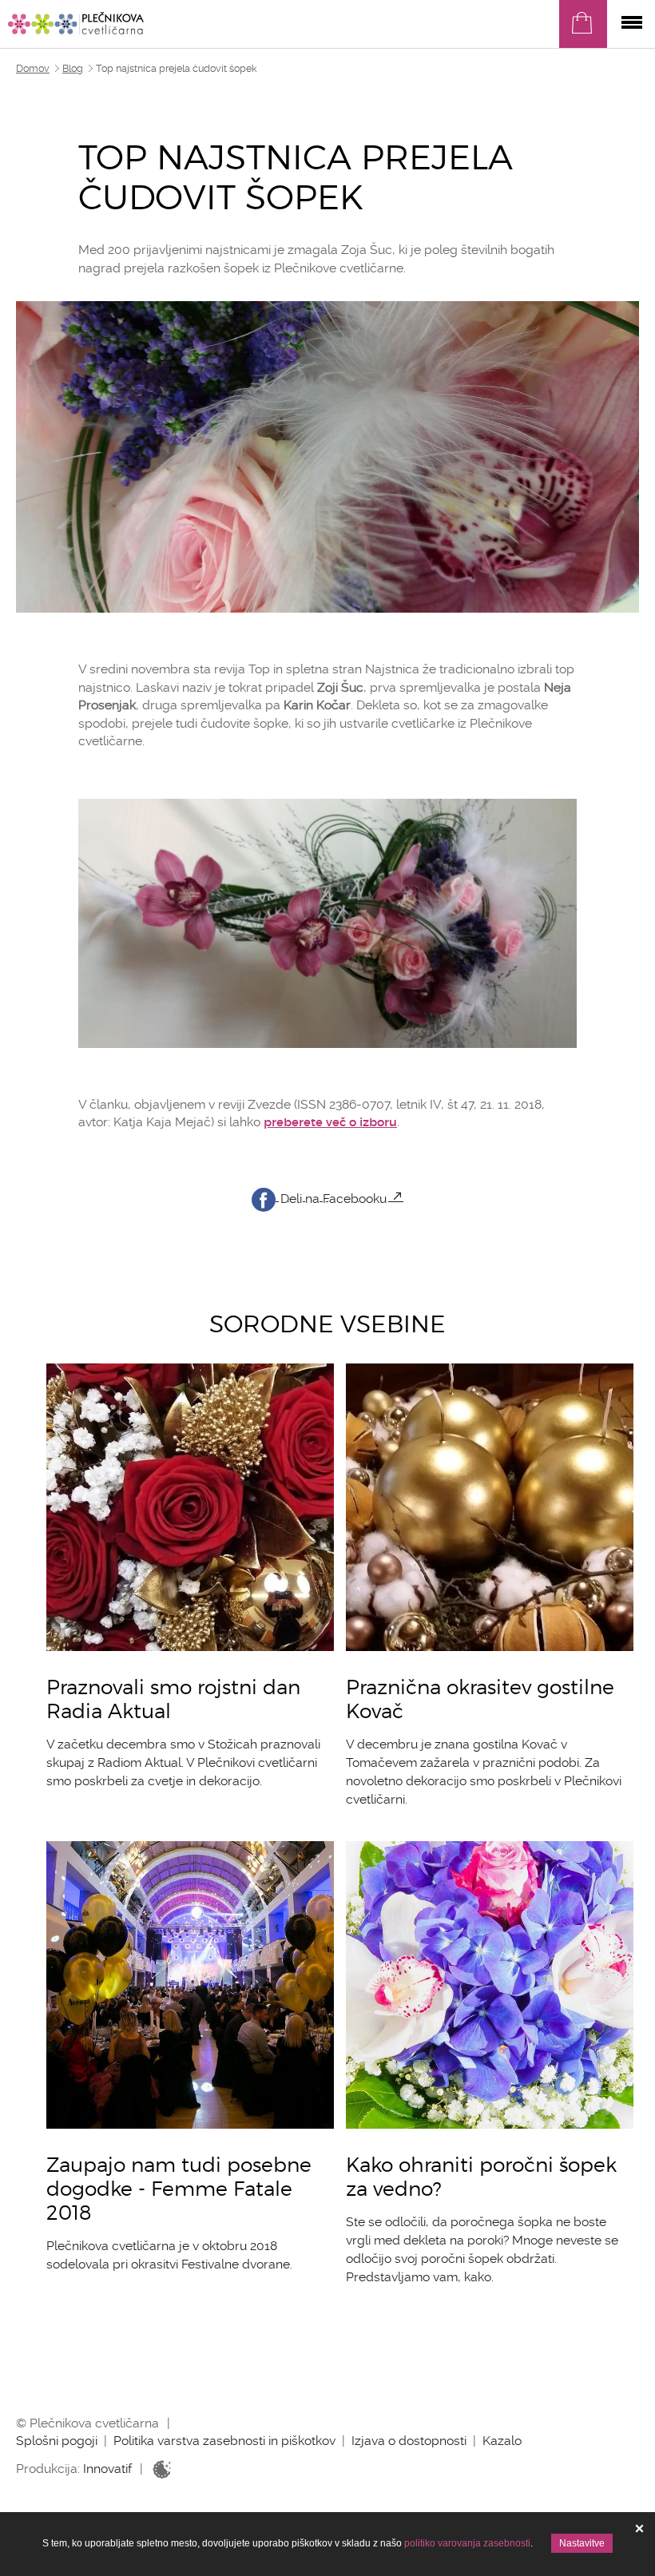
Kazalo (502, 2441)
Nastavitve (582, 2543)
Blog (73, 69)
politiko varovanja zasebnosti (467, 2543)
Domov (33, 69)
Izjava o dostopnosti (409, 2441)
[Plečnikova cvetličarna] (76, 23)
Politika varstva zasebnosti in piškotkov (224, 2441)
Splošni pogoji (57, 2441)
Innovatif (107, 2469)
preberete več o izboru (330, 1122)
